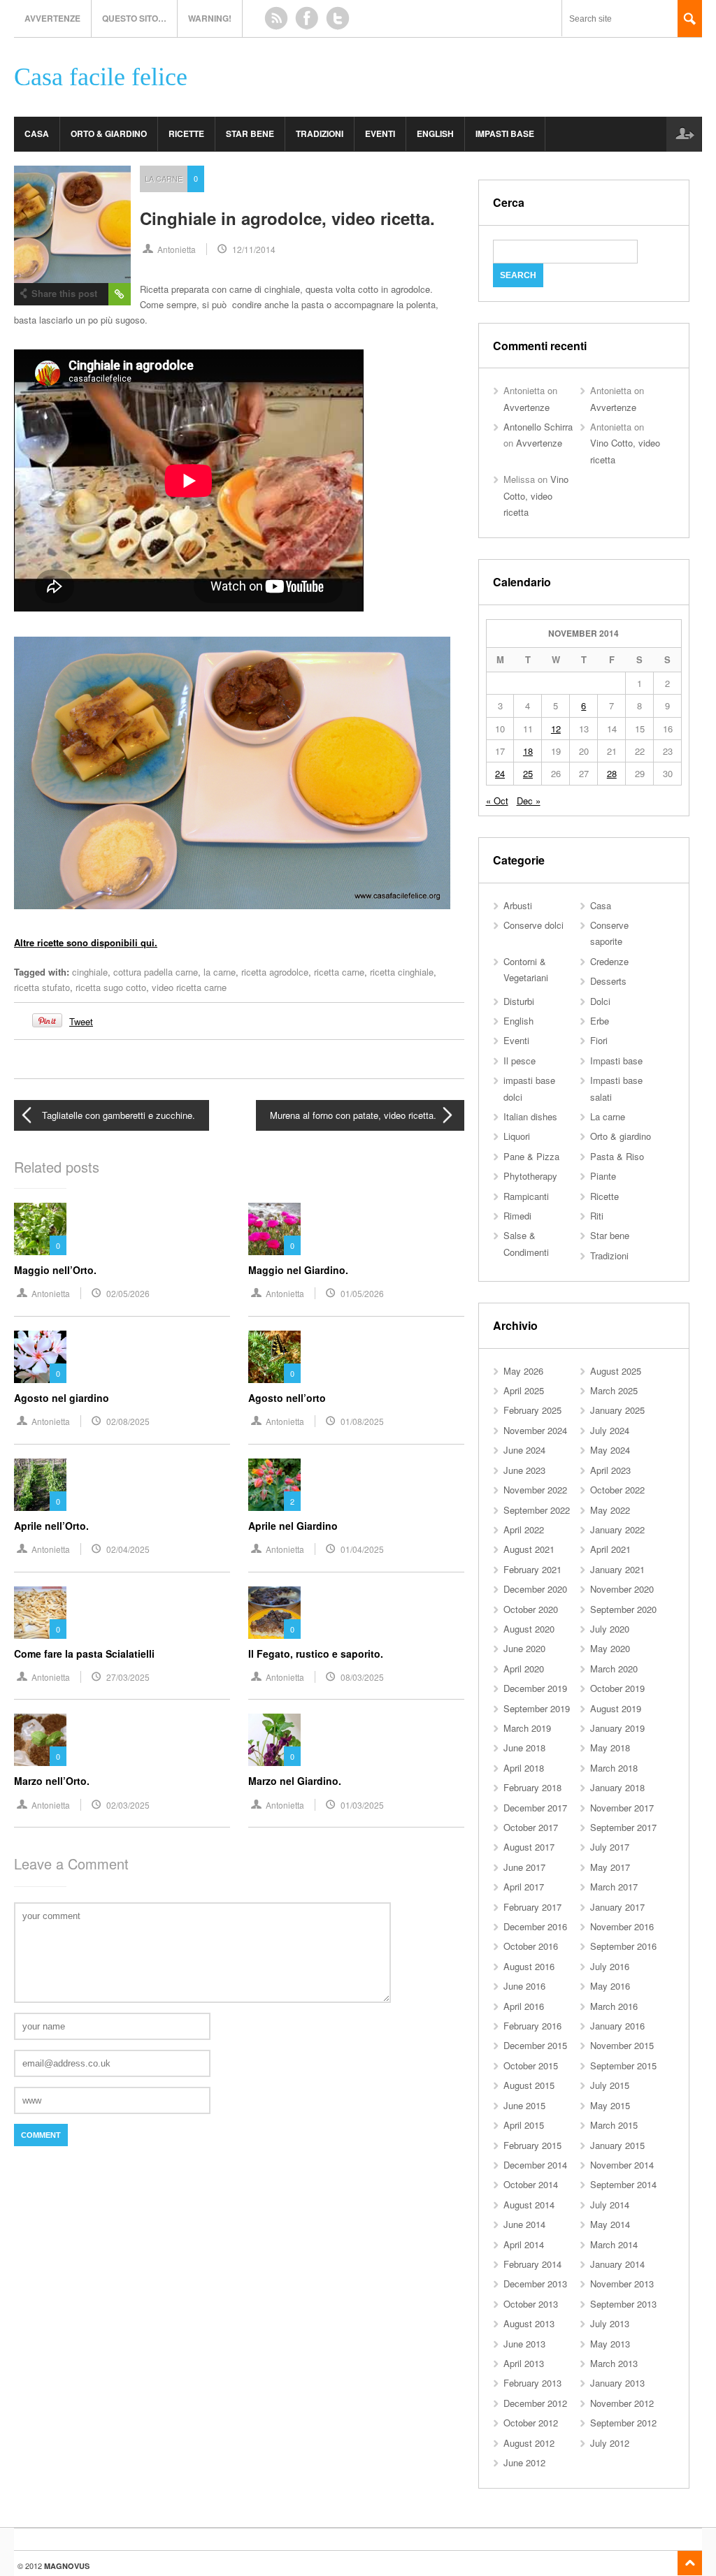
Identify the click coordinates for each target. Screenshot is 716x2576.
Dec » (529, 801)
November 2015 (622, 2045)
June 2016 (524, 1986)
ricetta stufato (42, 987)
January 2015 (617, 2145)
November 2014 (622, 2165)
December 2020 (535, 1589)
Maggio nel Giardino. (298, 1270)
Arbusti (518, 905)
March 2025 (614, 1390)
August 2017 (529, 1847)
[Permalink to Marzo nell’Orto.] (40, 1740)
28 (612, 773)
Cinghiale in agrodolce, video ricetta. (287, 218)
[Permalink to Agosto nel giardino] (40, 1357)
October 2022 (617, 1490)
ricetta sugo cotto (111, 987)
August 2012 (529, 2443)
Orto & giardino (109, 133)
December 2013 (535, 2284)
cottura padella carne (156, 972)
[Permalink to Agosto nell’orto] (274, 1357)
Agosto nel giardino (62, 1398)
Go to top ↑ (690, 2563)
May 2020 (610, 1648)
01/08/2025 (362, 1421)
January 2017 (617, 1907)
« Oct (497, 801)
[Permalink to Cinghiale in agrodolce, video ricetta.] (72, 224)
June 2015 (524, 2105)
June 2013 (524, 2344)
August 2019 (616, 1708)
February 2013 (532, 2383)
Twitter (338, 18)
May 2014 (610, 2224)
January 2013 (617, 2383)
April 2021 (610, 1549)
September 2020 (623, 1609)
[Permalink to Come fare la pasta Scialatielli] (40, 1613)
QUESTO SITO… (134, 18)
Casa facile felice (101, 77)
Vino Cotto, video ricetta (536, 495)
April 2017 (524, 1887)
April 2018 (524, 1768)
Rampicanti (526, 1196)
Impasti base (505, 133)
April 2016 (524, 2006)
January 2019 (617, 1728)
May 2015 (610, 2105)
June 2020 (524, 1648)
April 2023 (610, 1470)
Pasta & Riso (617, 1156)
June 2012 (524, 2462)
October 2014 (531, 2184)
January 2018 (617, 1787)
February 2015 (532, 2145)
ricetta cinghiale (402, 972)
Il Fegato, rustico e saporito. (316, 1654)
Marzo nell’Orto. (52, 1781)
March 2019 (527, 1728)
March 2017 (614, 1887)
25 (528, 773)
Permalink (120, 294)
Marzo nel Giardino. (295, 1781)
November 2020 (622, 1589)
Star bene (250, 133)
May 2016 (610, 1986)
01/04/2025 (362, 1549)
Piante (603, 1176)
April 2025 (524, 1390)
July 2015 (610, 2085)
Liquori (517, 1136)
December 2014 (535, 2165)
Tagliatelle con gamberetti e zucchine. (119, 1115)
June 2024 (524, 1450)
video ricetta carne (189, 987)
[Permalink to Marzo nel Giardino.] (274, 1740)
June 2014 (524, 2224)
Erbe (600, 1021)
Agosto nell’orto (287, 1398)
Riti (597, 1216)
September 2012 (623, 2423)
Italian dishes (530, 1116)
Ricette (186, 133)
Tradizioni (320, 133)
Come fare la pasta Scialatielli (84, 1654)
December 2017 (535, 1808)
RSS (276, 18)
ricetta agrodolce (275, 972)
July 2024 (610, 1430)
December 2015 (535, 2045)
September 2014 (623, 2184)
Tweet (81, 1021)
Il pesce (520, 1061)
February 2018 (532, 1787)
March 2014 (614, 2244)
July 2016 (610, 1966)
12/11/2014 (254, 249)
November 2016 (622, 1926)
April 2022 (524, 1529)
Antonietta (177, 249)
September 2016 (623, 1946)
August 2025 (616, 1371)
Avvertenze (52, 18)
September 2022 (537, 1510)
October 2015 (531, 2065)
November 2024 (535, 1430)
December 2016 (535, 1926)
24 (500, 773)
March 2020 (614, 1669)
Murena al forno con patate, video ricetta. (353, 1115)
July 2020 (610, 1629)
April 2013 (524, 2363)
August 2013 (529, 2323)
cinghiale (90, 972)
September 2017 (623, 1827)
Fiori (599, 1040)
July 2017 (610, 1847)
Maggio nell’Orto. (55, 1270)
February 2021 (532, 1569)
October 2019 (617, 1688)
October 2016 (531, 1946)
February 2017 (532, 1907)
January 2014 (617, 2264)
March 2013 (614, 2363)
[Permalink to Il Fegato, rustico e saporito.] (274, 1613)
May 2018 (610, 1748)
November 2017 (622, 1808)
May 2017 (610, 1867)
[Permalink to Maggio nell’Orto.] (40, 1229)
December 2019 (535, 1688)
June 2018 (524, 1748)
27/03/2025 (128, 1677)
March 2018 (614, 1768)
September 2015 (623, 2065)
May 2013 (610, 2344)
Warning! (210, 18)
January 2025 (617, 1410)
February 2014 (532, 2264)
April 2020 (524, 1669)
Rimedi (517, 1216)
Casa (37, 133)
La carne (164, 178)
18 (528, 751)
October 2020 (531, 1609)
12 (556, 729)
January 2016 (617, 2026)
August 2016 (529, 1966)
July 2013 (610, 2323)
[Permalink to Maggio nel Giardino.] (274, 1229)
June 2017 (524, 1867)
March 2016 (614, 2006)
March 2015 (614, 2125)
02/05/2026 (128, 1293)
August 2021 (529, 1549)
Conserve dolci (534, 925)
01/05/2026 (362, 1293)
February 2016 (532, 2026)
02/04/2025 (128, 1549)
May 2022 (610, 1510)
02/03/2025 (128, 1805)
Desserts (608, 981)
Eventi (380, 133)
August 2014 (529, 2205)
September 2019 (537, 1708)
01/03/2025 (362, 1805)
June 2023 (524, 1470)
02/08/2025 (128, 1421)
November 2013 (622, 2284)
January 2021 (617, 1569)
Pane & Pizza (531, 1156)
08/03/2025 (362, 1677)
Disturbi (519, 1001)
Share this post (64, 293)
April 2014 (524, 2244)
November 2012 (622, 2403)
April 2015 (524, 2125)
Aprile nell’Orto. (51, 1526)
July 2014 (610, 2205)
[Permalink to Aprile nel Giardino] (274, 1485)
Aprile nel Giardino (293, 1526)
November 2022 (535, 1490)
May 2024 (610, 1450)
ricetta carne (339, 972)
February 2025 (532, 1410)
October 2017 (531, 1827)
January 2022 (617, 1529)
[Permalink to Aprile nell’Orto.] (40, 1485)
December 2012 (535, 2403)
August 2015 (529, 2085)
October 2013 (531, 2304)
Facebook (307, 18)
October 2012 (531, 2423)
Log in (684, 134)
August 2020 (529, 1629)
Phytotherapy (530, 1176)
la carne (220, 972)
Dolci (600, 1001)
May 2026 (523, 1371)
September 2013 (623, 2304)
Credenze (609, 961)
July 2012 (610, 2443)
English (435, 133)
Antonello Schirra (538, 427)
